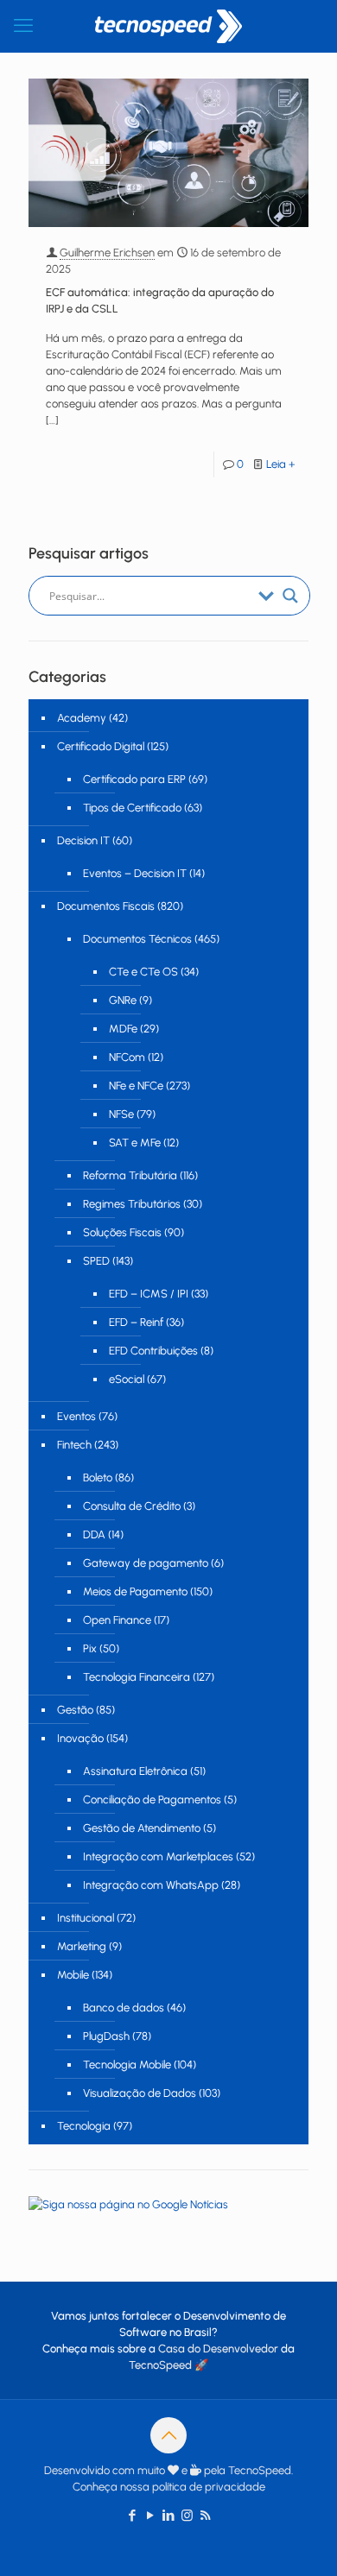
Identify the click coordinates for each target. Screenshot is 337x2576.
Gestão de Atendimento (142, 1828)
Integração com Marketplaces (158, 1856)
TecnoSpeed (160, 2365)
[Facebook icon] (133, 2516)
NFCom (127, 1057)
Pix (90, 1648)
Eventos (76, 1416)
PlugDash (106, 2036)
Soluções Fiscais (122, 1232)
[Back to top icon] (168, 2435)
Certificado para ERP (134, 779)
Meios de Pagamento (135, 1591)
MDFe (123, 1029)
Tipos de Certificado (132, 808)
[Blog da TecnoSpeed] (168, 26)
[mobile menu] (23, 26)
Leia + (281, 464)
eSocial (127, 1379)
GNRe (123, 1000)
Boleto (98, 1477)
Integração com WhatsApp (151, 1885)
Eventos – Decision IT (135, 873)
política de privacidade (209, 2487)
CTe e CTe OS (143, 972)
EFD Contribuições (153, 1351)
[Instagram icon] (187, 2516)
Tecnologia (84, 2126)
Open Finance (117, 1620)
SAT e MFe (135, 1143)
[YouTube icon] (151, 2516)
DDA (94, 1534)
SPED (96, 1261)
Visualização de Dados (140, 2093)
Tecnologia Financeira (137, 1677)
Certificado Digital (101, 746)
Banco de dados (124, 2008)
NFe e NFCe (136, 1086)
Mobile (73, 1975)
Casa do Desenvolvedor (218, 2349)
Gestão (75, 1710)
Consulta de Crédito (132, 1506)
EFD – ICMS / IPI (149, 1294)
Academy (82, 718)
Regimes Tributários (132, 1204)
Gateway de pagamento (146, 1563)
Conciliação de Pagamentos (152, 1799)
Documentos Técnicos (137, 939)
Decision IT (83, 840)
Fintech (74, 1445)
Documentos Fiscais (106, 906)
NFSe (121, 1114)
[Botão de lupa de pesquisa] (290, 596)
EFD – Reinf (136, 1322)
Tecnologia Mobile (127, 2065)
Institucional (86, 1918)
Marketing (82, 1946)
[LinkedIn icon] (169, 2516)
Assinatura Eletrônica (135, 1771)
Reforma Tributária (130, 1175)
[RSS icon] (205, 2516)
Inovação (80, 1738)
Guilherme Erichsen (107, 253)
